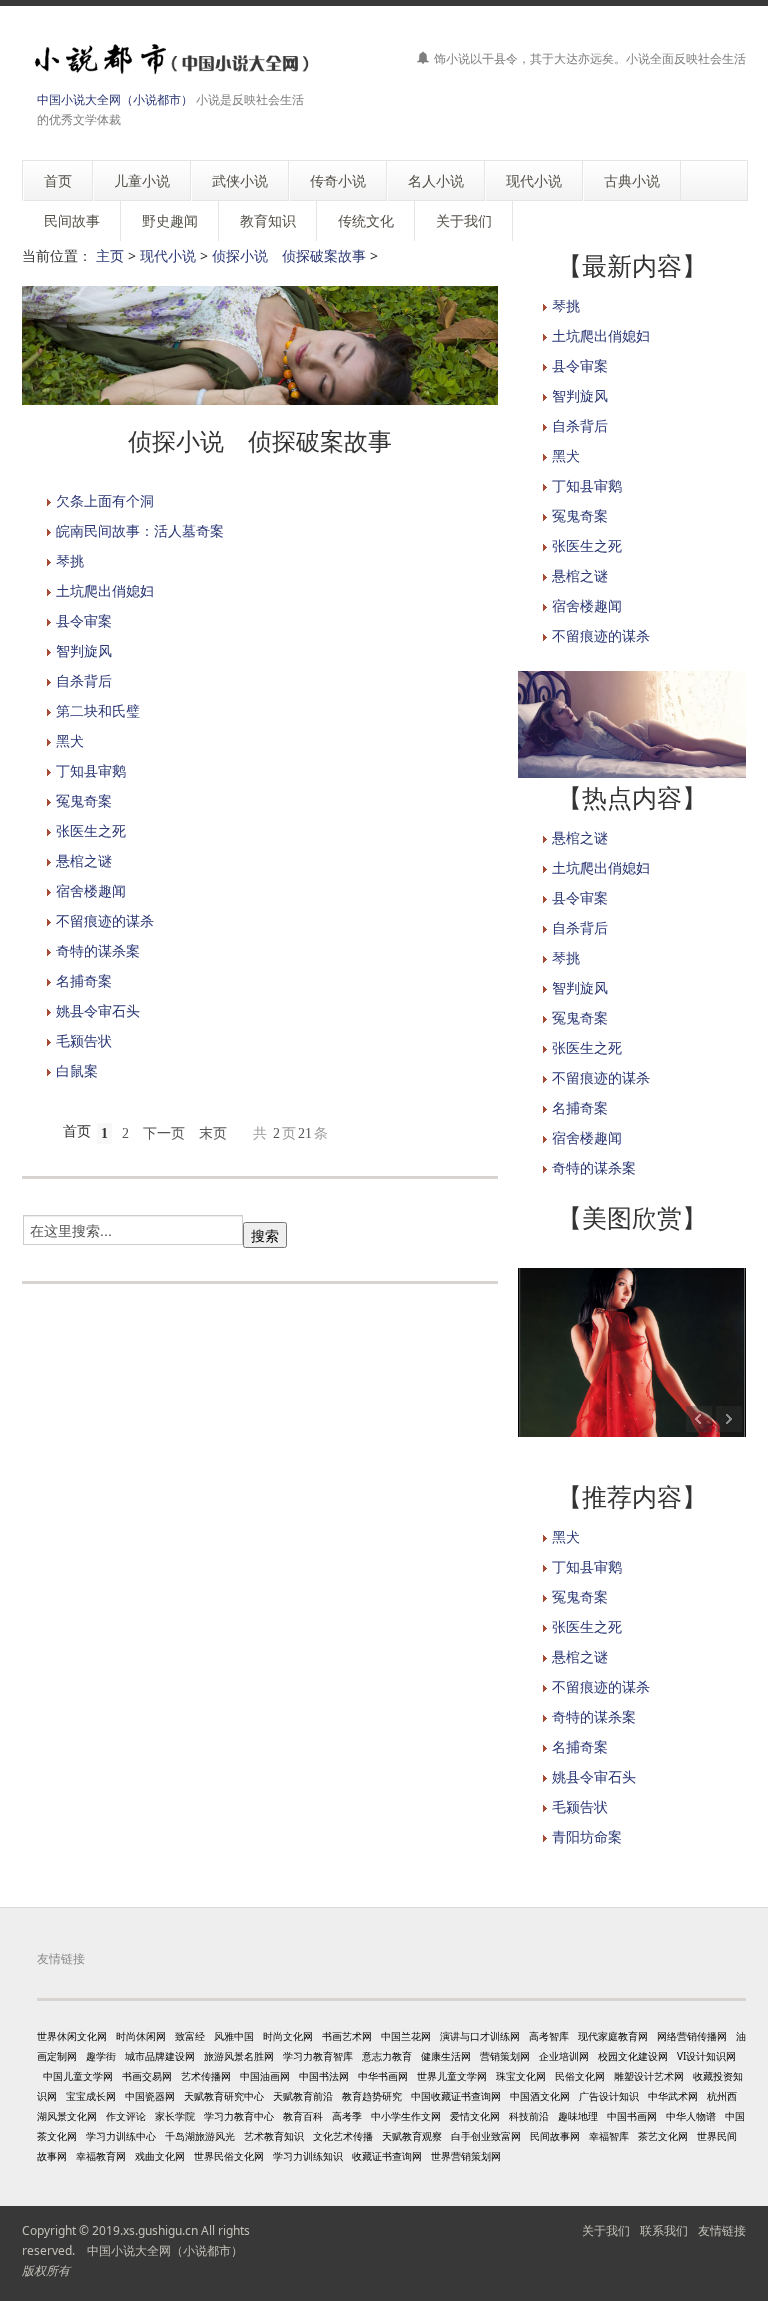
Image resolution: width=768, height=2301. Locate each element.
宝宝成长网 (91, 2096)
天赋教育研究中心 (224, 2096)
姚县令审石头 (98, 1010)
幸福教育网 (101, 2156)
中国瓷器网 (150, 2096)
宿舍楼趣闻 (91, 890)
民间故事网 (555, 2136)
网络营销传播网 (692, 2036)
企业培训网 (564, 2056)
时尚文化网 (288, 2036)
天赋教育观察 (412, 2136)
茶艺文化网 (663, 2136)
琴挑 (70, 560)
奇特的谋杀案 (98, 950)
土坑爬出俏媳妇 (105, 590)
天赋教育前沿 (303, 2096)
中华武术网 (673, 2096)
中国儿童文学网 (78, 2076)
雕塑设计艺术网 (649, 2076)
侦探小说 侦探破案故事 (289, 255)
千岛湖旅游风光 (200, 2136)
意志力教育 (387, 2056)
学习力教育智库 (318, 2056)
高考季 (347, 2116)
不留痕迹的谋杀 (105, 920)
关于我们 (606, 2230)
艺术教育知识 (274, 2136)
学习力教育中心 (239, 2116)
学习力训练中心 (121, 2136)
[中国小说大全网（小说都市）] (167, 59)
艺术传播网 (206, 2076)
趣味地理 (578, 2116)
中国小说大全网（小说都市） (115, 99)
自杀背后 (84, 680)
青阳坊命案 (587, 1836)
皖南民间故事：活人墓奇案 (140, 530)
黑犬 (70, 740)
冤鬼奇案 (84, 800)
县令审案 (84, 620)
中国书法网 (324, 2076)
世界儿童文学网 (452, 2076)
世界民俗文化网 (229, 2156)
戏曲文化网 (160, 2156)
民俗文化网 (580, 2076)
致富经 (190, 2036)
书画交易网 (147, 2076)
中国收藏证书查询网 (456, 2096)
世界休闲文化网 (72, 2036)
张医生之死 (91, 830)
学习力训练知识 (308, 2156)
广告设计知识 (609, 2096)
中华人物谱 (691, 2116)
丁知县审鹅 (91, 770)
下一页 (164, 1133)
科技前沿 (529, 2116)
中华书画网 (383, 2076)
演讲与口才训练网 (480, 2036)
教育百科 (303, 2116)
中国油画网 (265, 2076)
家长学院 (175, 2116)
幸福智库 (609, 2136)
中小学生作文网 (406, 2116)
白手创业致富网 (486, 2136)
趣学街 (101, 2056)
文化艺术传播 (343, 2136)
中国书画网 (632, 2116)
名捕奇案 (84, 980)
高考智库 (549, 2036)
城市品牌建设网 (160, 2056)
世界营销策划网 (466, 2156)
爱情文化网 (475, 2116)
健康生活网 (446, 2056)
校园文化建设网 (633, 2056)
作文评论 (126, 2116)
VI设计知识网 (706, 2056)
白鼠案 (77, 1070)
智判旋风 (84, 650)
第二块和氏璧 (98, 710)
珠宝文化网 (521, 2076)
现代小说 (168, 255)
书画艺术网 (347, 2036)
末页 (213, 1133)
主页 (110, 255)
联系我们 (664, 2230)
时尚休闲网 (141, 2036)
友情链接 (722, 2230)
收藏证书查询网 (387, 2156)
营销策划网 (505, 2056)
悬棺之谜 (84, 860)
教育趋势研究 (372, 2096)
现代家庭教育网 (613, 2036)
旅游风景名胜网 (239, 2056)
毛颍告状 (84, 1040)
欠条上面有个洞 (105, 500)
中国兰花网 (406, 2036)
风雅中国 (234, 2036)
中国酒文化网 (540, 2096)
